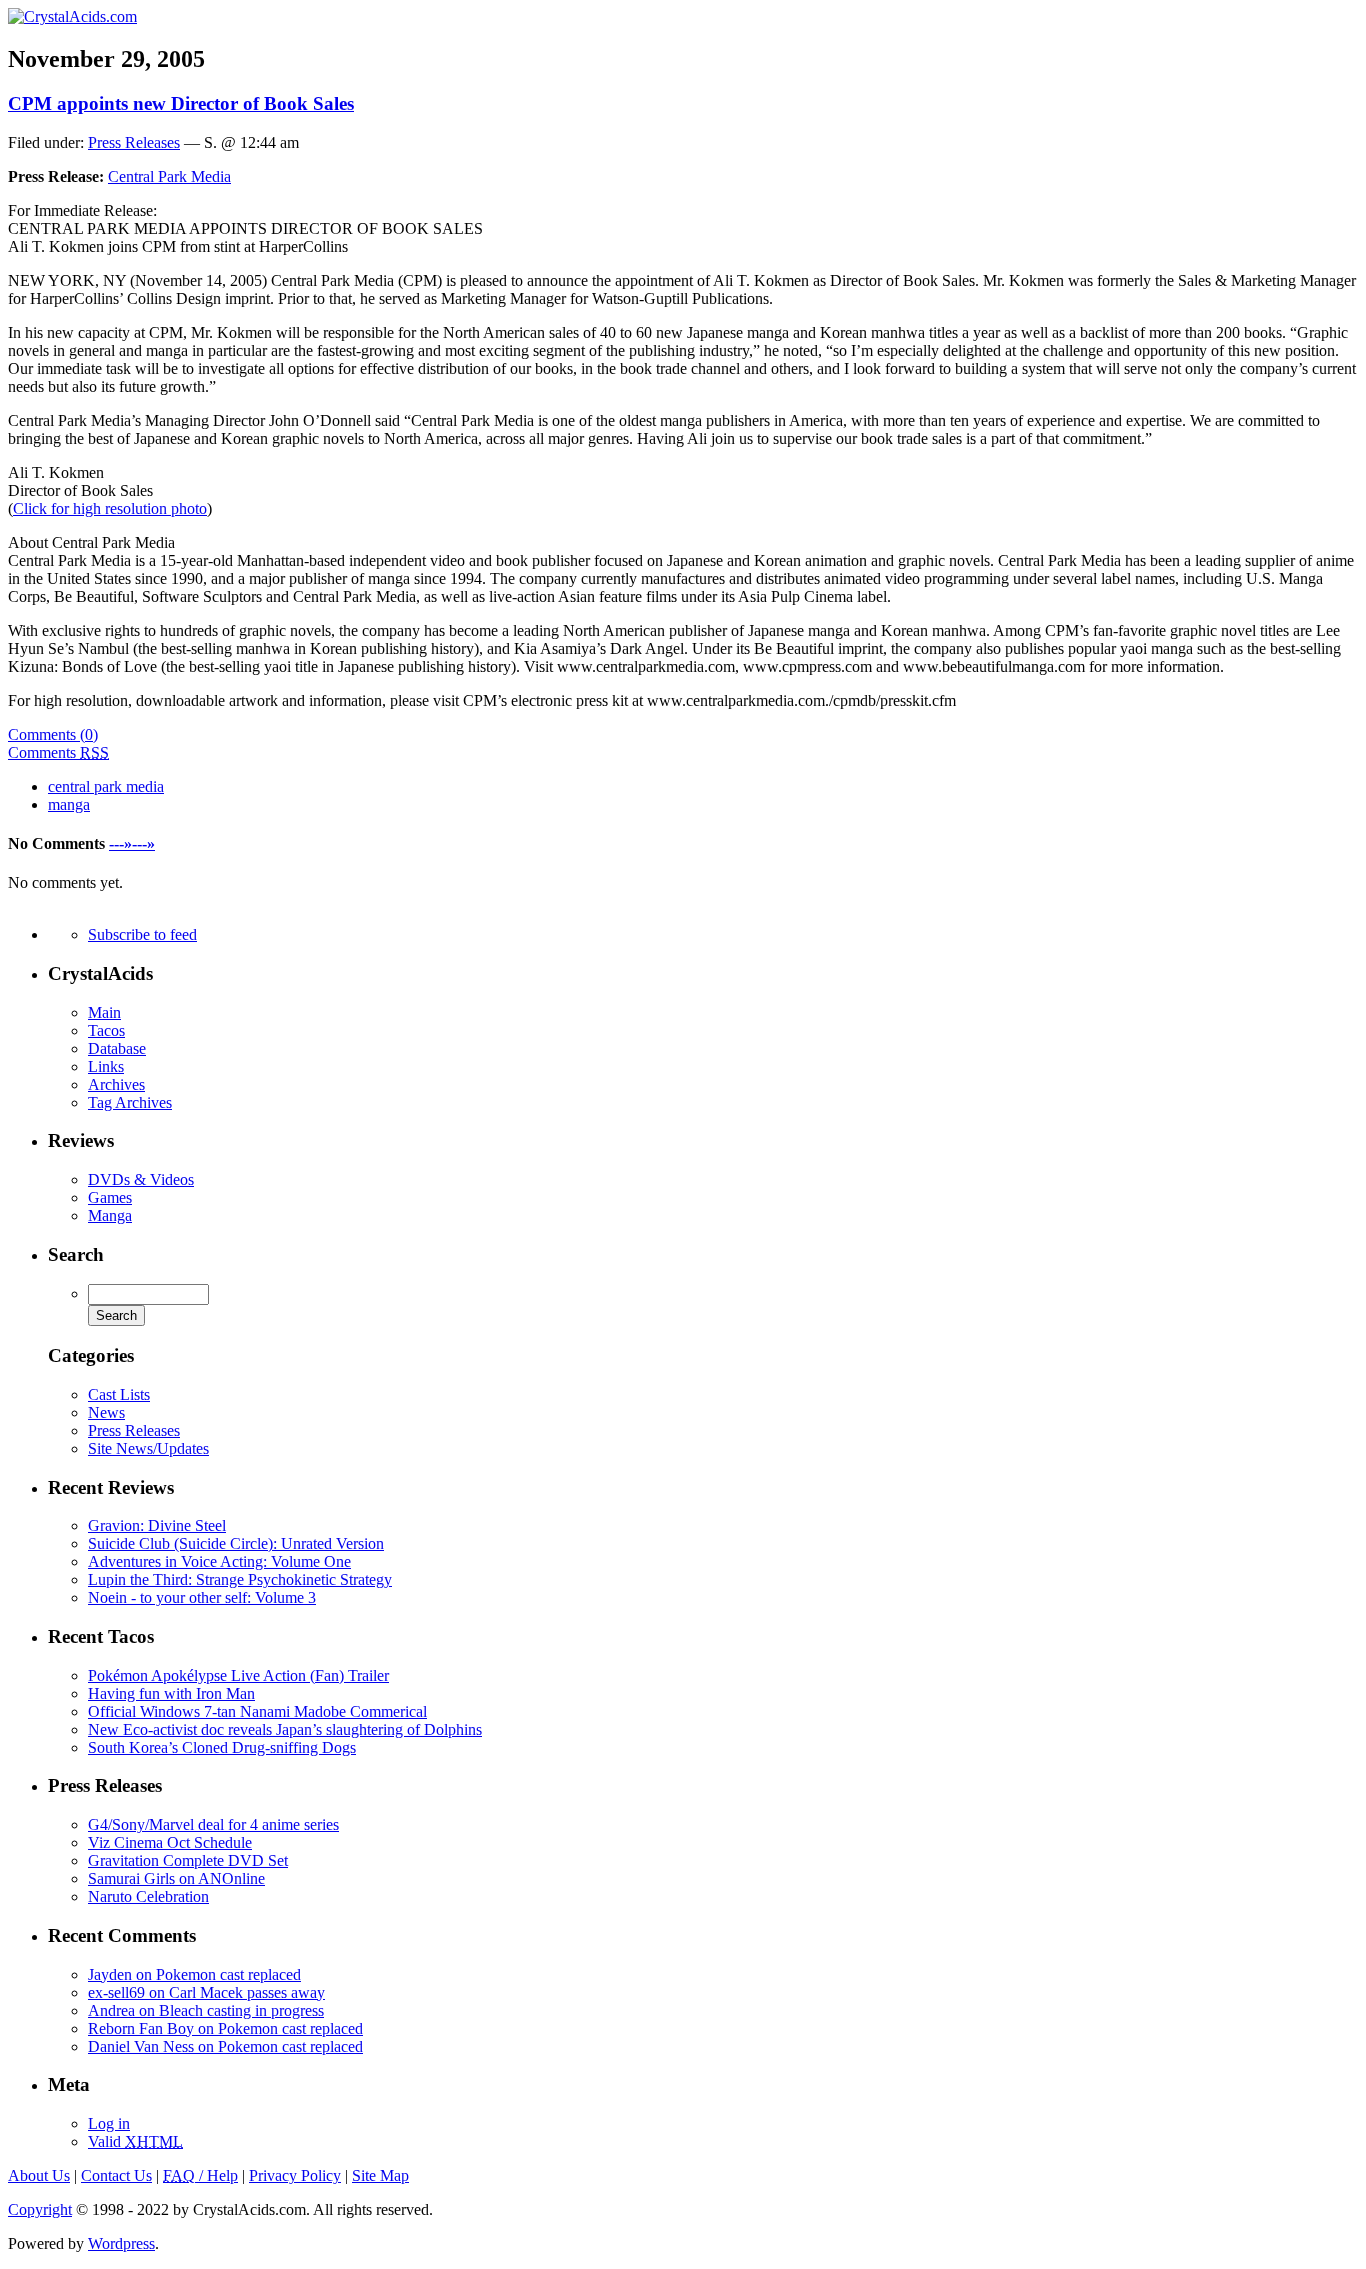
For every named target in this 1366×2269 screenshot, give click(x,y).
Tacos (106, 1030)
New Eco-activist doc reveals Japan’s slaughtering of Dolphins (285, 1729)
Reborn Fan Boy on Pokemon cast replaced (225, 2028)
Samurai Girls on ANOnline (176, 1878)
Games (110, 1197)
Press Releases (134, 142)
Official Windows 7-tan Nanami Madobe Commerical (257, 1711)
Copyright (40, 2209)
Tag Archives (130, 1102)
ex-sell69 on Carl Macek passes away (206, 1992)
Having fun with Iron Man (171, 1693)
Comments (58, 752)
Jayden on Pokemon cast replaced (194, 1974)
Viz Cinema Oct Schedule (170, 1842)
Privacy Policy (295, 2175)
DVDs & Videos (141, 1179)
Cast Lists (119, 1394)
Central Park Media (169, 176)
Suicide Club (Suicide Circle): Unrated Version (236, 1543)
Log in (109, 2123)
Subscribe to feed (142, 934)
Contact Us (116, 2175)
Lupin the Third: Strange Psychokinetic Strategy (240, 1579)
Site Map (380, 2175)
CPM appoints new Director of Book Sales (181, 103)
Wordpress (121, 2243)
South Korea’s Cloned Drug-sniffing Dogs (222, 1747)
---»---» (132, 843)
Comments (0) (53, 734)
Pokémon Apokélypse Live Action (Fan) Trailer (238, 1675)
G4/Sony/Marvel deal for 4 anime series (213, 1824)
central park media (106, 786)
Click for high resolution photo (110, 508)
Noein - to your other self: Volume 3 (202, 1597)
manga (69, 804)
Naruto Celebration (148, 1896)
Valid (135, 2141)
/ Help (200, 2175)
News (106, 1412)
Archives (116, 1084)
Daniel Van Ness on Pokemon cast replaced (225, 2046)
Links (106, 1066)
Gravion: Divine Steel (157, 1525)
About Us (39, 2175)
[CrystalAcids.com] (72, 16)
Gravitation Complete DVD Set (188, 1860)
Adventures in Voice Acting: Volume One (219, 1561)
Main (104, 1012)
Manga (110, 1215)
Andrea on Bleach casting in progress (206, 2010)
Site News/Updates (148, 1448)
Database (117, 1048)
